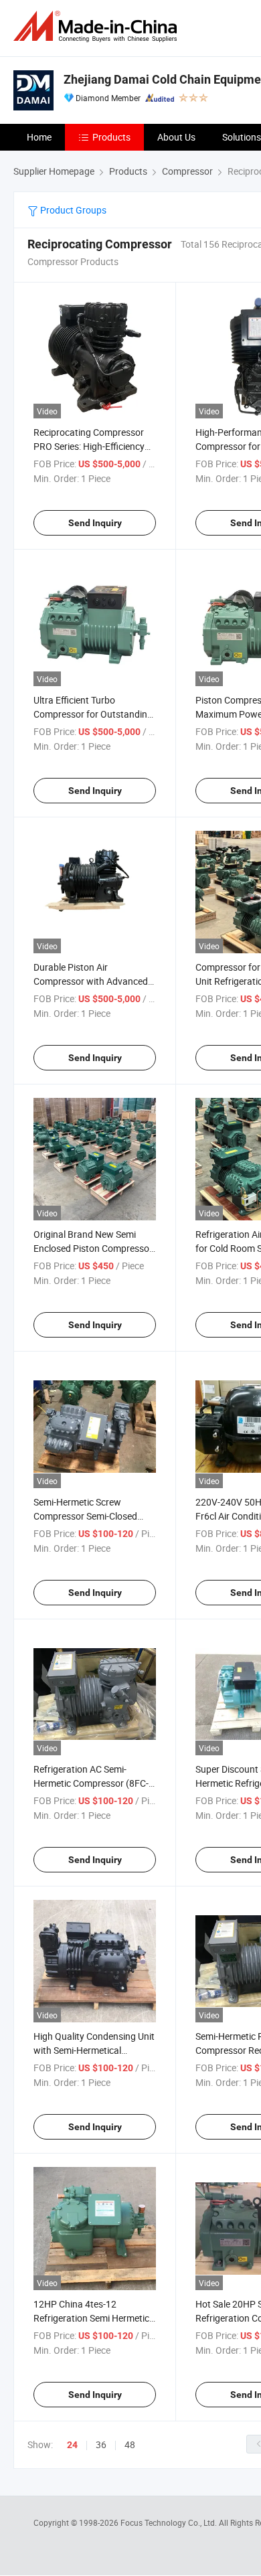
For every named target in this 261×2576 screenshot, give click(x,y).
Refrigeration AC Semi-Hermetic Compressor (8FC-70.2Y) (91, 1783)
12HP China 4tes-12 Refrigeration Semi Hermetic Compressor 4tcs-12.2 (91, 2318)
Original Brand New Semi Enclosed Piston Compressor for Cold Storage (93, 1248)
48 (130, 2444)
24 (72, 2445)
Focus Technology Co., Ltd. (170, 2522)
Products (111, 137)
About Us (176, 137)
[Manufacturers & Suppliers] (98, 26)
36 (101, 2444)
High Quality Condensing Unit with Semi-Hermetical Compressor (94, 2050)
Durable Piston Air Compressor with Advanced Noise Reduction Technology (92, 981)
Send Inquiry (95, 523)
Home (39, 137)
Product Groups (72, 210)
